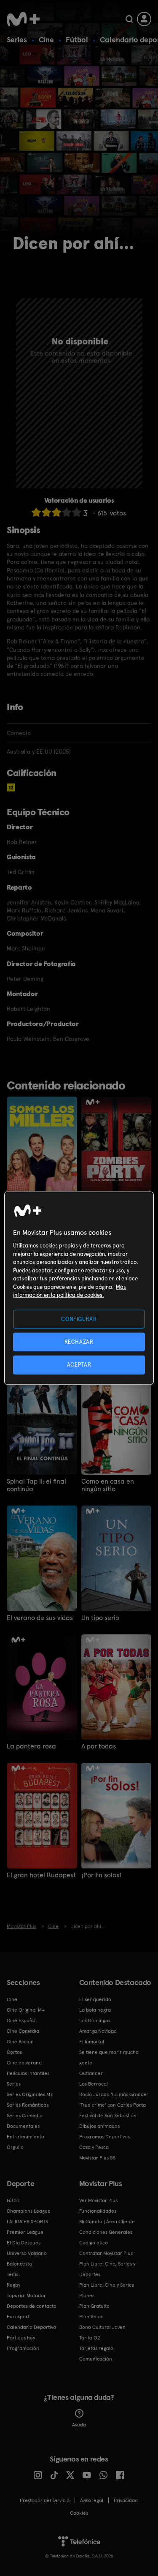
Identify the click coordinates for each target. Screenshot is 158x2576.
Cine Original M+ (26, 2010)
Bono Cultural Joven (102, 2327)
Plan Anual (91, 2317)
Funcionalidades (98, 2211)
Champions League (29, 2211)
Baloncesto (19, 2264)
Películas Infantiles (28, 2073)
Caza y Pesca (94, 2147)
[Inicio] (23, 19)
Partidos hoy (21, 2338)
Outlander (91, 2073)
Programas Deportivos (104, 2137)
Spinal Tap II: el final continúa (36, 1485)
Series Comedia (25, 2116)
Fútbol (77, 39)
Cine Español (22, 2020)
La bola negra (95, 2010)
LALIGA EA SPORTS (27, 2222)
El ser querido (95, 1999)
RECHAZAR (79, 1342)
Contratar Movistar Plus (106, 2253)
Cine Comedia (23, 2031)
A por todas (99, 1746)
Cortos (14, 2052)
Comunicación (96, 2359)
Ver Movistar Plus (98, 2200)
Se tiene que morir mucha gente (109, 2057)
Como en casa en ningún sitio (108, 1485)
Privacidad (126, 2500)
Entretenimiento (25, 2137)
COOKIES (79, 2513)
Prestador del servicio (45, 2500)
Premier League (25, 2232)
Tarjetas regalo (96, 2348)
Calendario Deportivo (31, 2327)
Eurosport (18, 2317)
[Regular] (56, 512)
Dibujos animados (99, 2126)
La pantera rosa (31, 1746)
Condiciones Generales (106, 2232)
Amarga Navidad (98, 2031)
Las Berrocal (94, 2084)
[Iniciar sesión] (144, 19)
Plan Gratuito (94, 2306)
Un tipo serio (100, 1618)
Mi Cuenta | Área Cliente (107, 2222)
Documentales (23, 2126)
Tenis (12, 2274)
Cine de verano (24, 2063)
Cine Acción (20, 2042)
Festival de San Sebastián (108, 2116)
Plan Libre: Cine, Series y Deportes (107, 2269)
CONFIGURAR (79, 1319)
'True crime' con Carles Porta (112, 2105)
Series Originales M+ (30, 2094)
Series (17, 39)
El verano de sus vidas (40, 1618)
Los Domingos (95, 2020)
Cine (46, 39)
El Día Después (24, 2243)
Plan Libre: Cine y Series (107, 2285)
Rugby (13, 2285)
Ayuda (79, 2425)
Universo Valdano (27, 2253)
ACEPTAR (79, 1365)
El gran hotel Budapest (41, 1875)
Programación (23, 2348)
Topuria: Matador (26, 2296)
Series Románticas (28, 2105)
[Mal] (46, 512)
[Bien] (67, 512)
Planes (87, 2296)
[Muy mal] (36, 512)
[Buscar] (129, 19)
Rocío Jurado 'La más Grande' (114, 2094)
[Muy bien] (77, 512)
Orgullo (15, 2147)
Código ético (94, 2243)
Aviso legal (92, 2500)
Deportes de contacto (32, 2306)
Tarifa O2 (90, 2338)
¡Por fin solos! (101, 1875)
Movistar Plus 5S (97, 2158)
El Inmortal (92, 2042)
